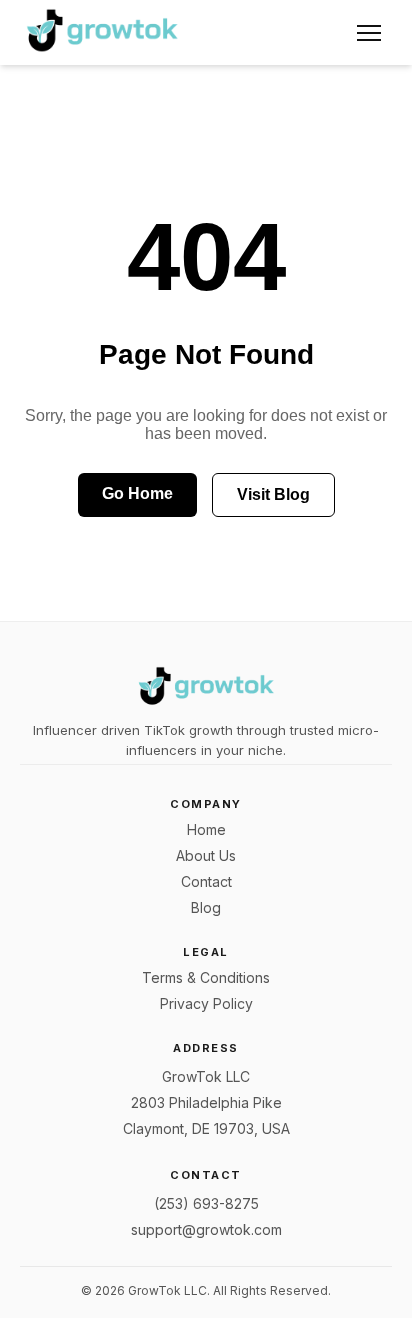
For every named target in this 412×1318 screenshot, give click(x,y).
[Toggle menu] (369, 33)
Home (206, 829)
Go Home (137, 493)
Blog (206, 907)
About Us (206, 855)
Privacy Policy (206, 1003)
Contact (206, 881)
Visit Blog (273, 494)
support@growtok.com (206, 1229)
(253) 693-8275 (206, 1203)
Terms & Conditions (206, 977)
